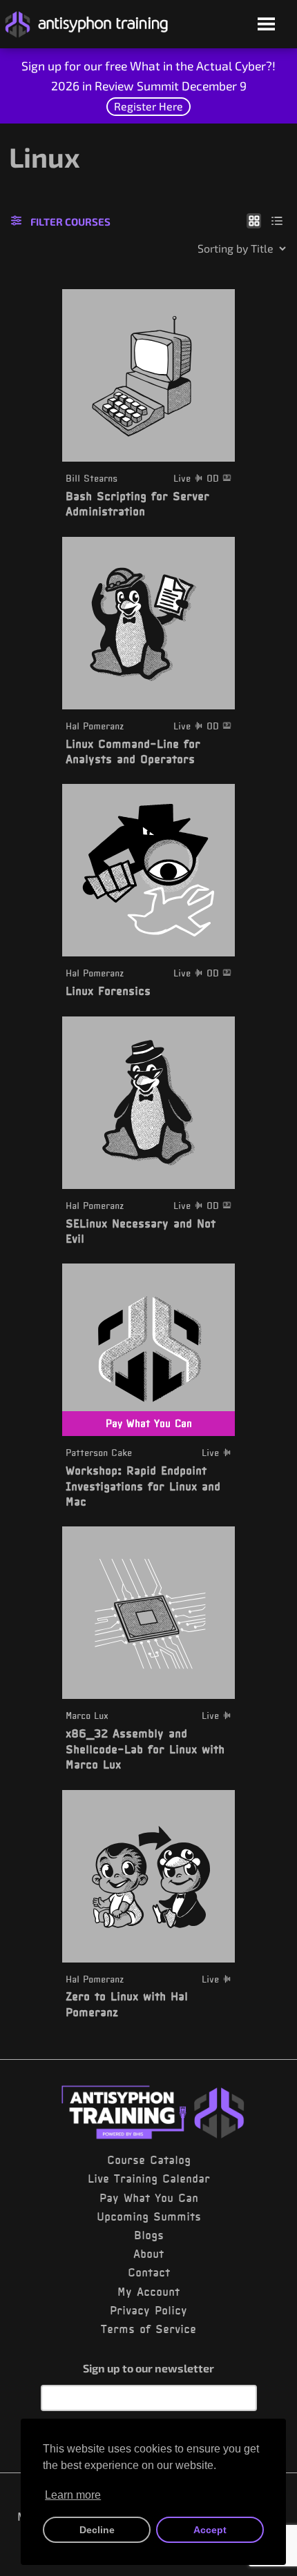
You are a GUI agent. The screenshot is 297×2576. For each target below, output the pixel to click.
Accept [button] (210, 2530)
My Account (148, 2292)
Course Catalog (149, 2160)
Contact (149, 2272)
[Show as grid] (254, 220)
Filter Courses (70, 222)
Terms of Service (148, 2329)
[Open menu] (266, 25)
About (148, 2254)
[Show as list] (277, 220)
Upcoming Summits (149, 2216)
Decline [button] (97, 2530)
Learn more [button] (73, 2495)
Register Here (148, 106)
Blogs (149, 2235)
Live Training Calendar (149, 2179)
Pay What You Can (149, 2198)
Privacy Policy (148, 2310)
